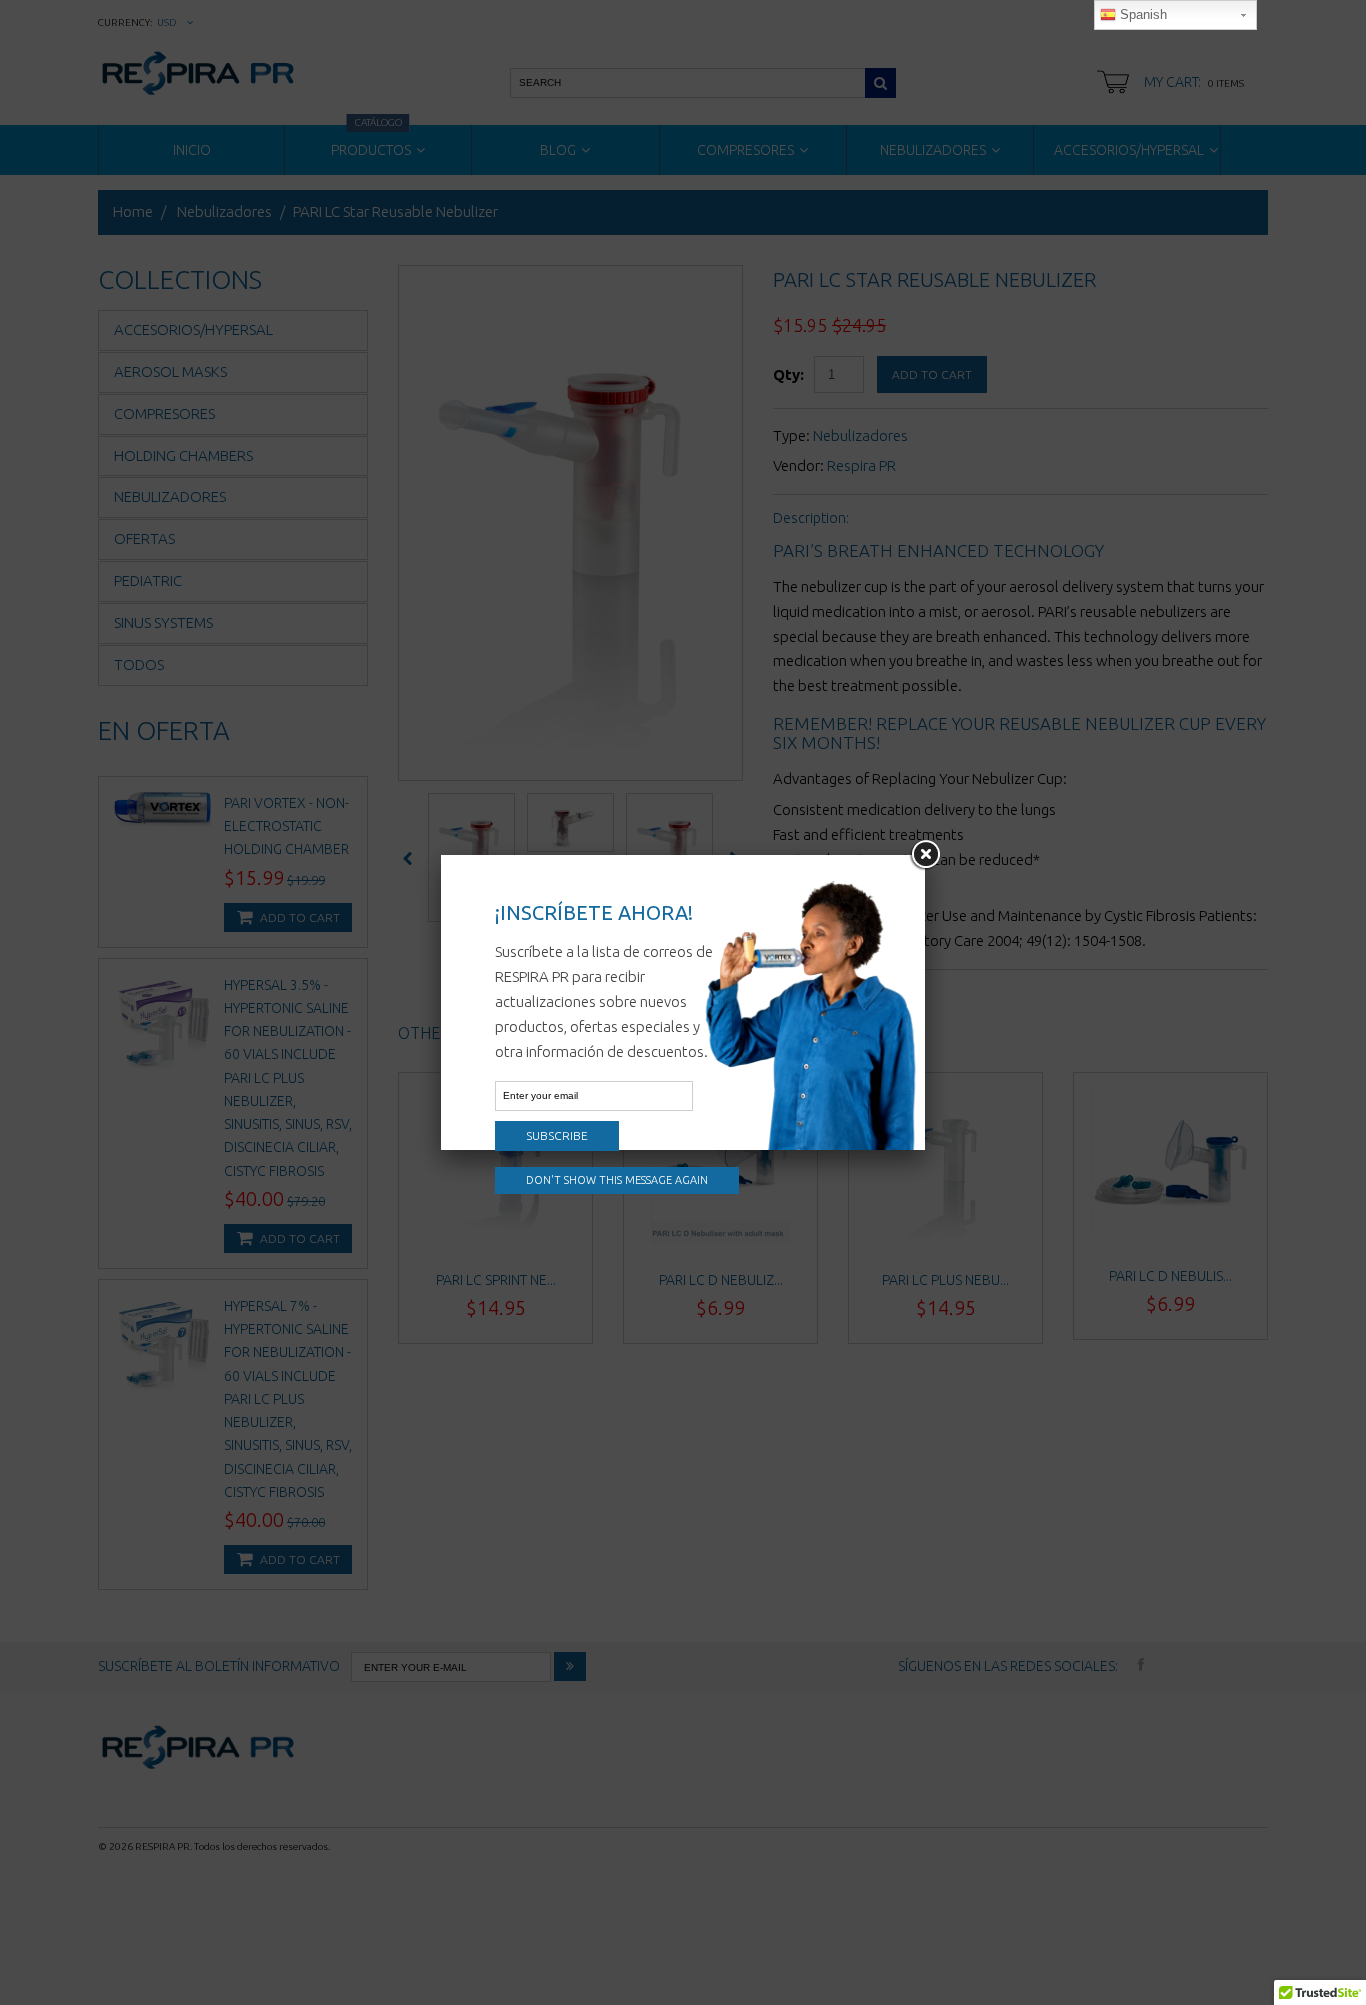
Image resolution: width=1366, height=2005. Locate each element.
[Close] (925, 855)
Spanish (1141, 14)
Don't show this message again (617, 1180)
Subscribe (557, 1135)
